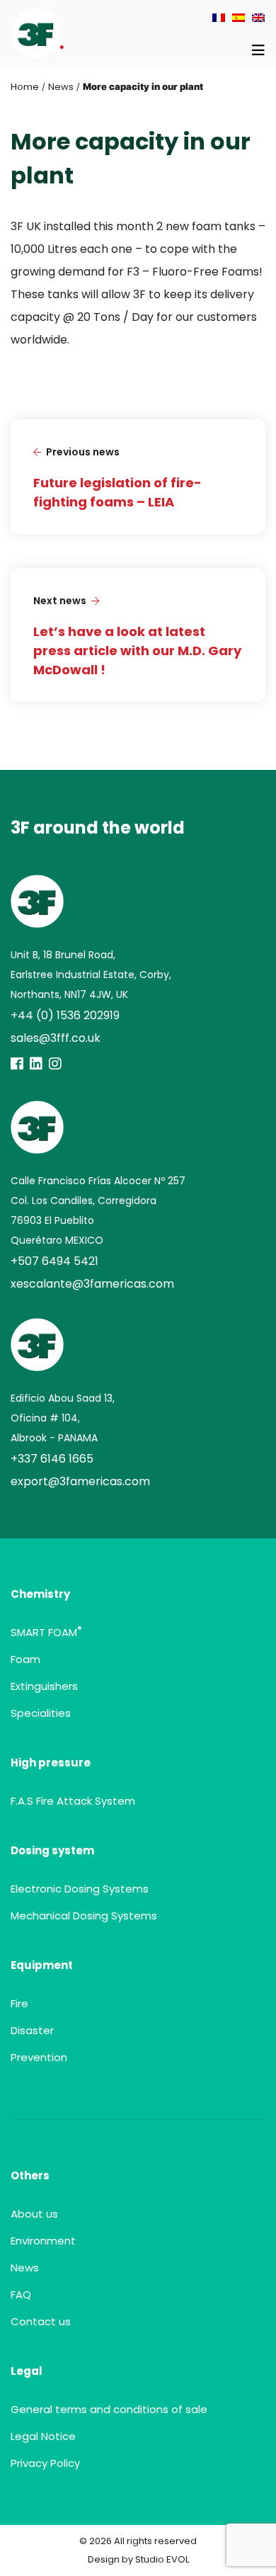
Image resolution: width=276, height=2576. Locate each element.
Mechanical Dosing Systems (84, 1916)
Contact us (41, 2321)
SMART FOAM (46, 1632)
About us (34, 2214)
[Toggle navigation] (258, 50)
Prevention (39, 2057)
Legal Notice (43, 2436)
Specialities (41, 1713)
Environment (43, 2241)
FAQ (21, 2294)
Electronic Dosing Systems (80, 1889)
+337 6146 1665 (52, 1459)
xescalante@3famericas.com (92, 1284)
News (61, 87)
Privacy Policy (45, 2463)
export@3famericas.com (80, 1481)
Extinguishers (44, 1686)
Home (25, 87)
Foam (25, 1659)
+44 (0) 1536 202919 (65, 1015)
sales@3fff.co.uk (56, 1038)
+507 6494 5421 (54, 1261)
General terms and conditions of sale (109, 2409)
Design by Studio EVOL (138, 2559)
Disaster (32, 2030)
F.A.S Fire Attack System (73, 1801)
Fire (19, 2003)
